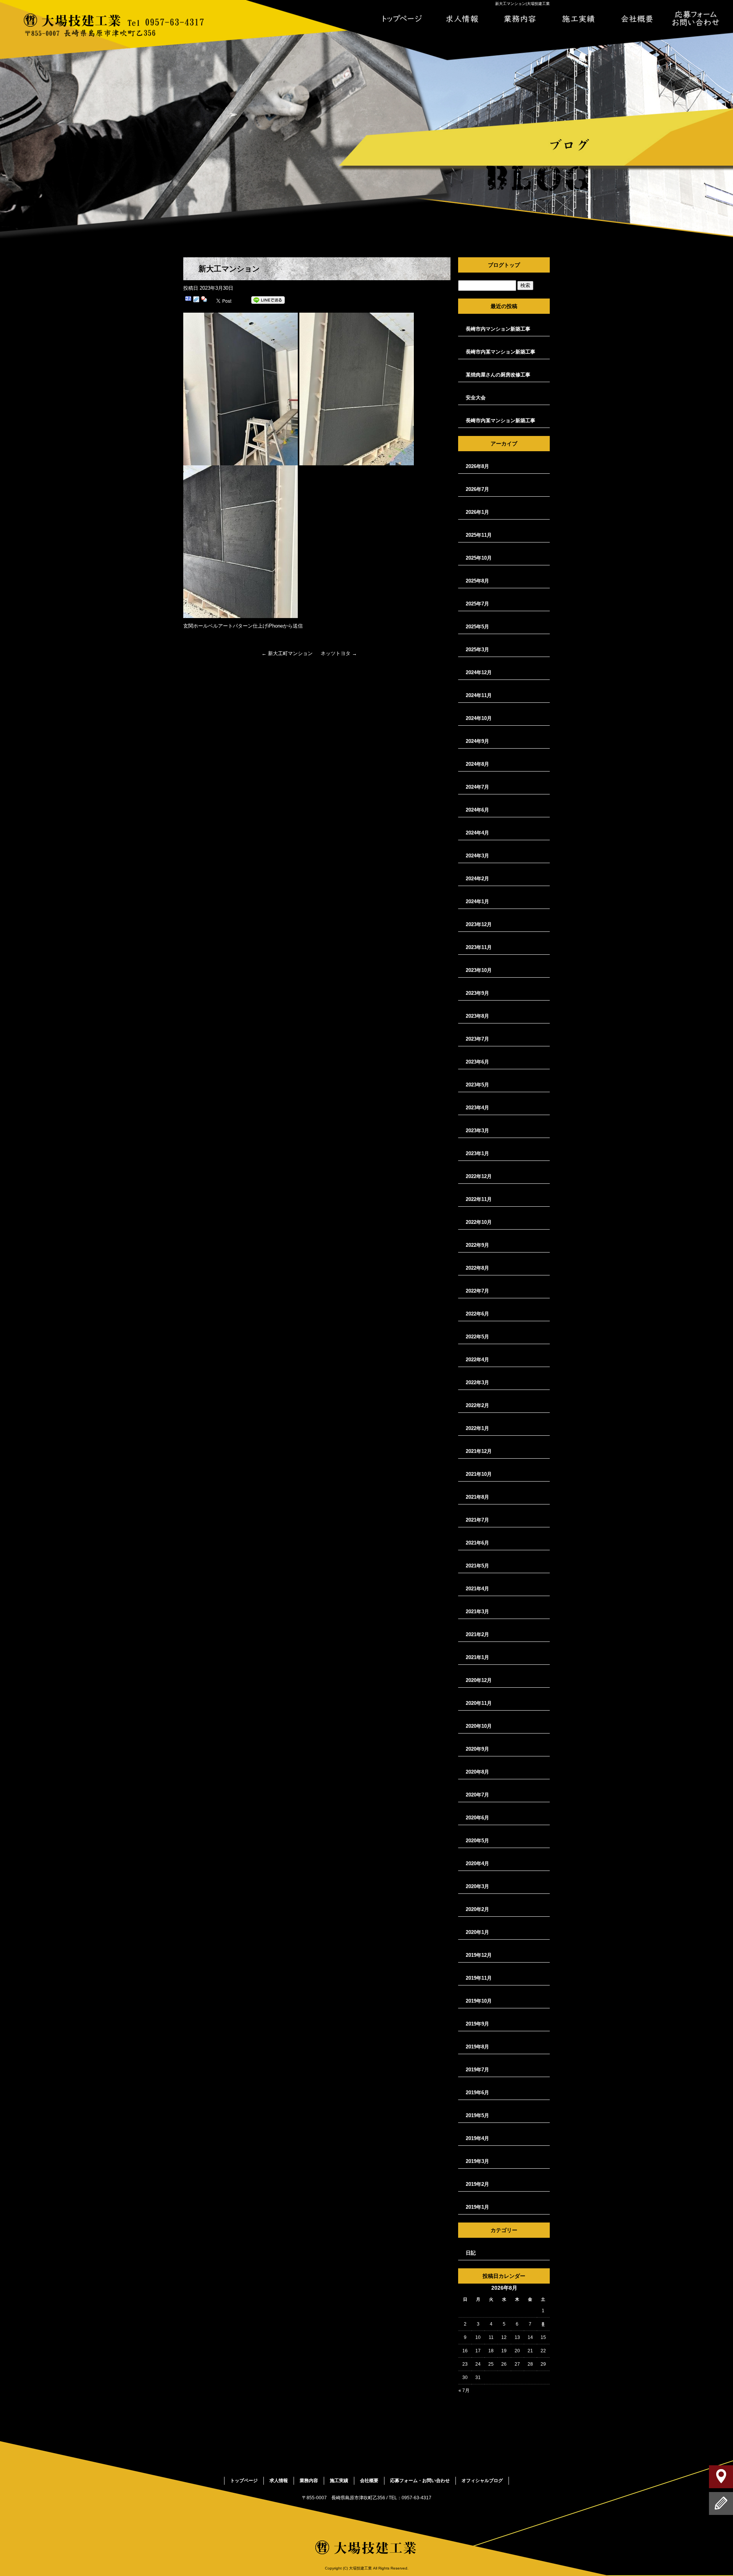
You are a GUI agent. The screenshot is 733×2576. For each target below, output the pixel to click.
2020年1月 (477, 1932)
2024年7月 (477, 787)
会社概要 (637, 19)
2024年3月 (477, 856)
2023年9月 (477, 993)
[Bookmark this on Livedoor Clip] (196, 300)
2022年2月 (477, 1405)
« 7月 (464, 2390)
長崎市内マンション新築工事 (498, 329)
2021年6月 (477, 1543)
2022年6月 (477, 1314)
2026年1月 (477, 512)
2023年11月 (479, 947)
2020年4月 (477, 1863)
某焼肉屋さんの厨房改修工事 (498, 375)
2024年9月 (477, 741)
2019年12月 (479, 1955)
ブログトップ (504, 265)
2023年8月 (477, 1016)
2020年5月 (477, 1841)
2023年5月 (477, 1085)
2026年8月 (477, 466)
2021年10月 (479, 1474)
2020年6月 (477, 1818)
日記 (471, 2253)
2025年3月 (477, 650)
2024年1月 (477, 901)
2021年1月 (477, 1657)
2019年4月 (477, 2138)
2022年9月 (477, 1245)
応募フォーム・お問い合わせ (696, 19)
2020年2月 (477, 1909)
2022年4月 (477, 1360)
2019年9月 (477, 2024)
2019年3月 (477, 2161)
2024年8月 (477, 764)
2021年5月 (477, 1566)
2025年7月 (477, 604)
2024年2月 (477, 879)
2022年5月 (477, 1337)
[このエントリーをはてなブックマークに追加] (188, 300)
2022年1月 (477, 1428)
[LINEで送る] (268, 300)
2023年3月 (477, 1131)
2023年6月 (477, 1062)
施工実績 (578, 19)
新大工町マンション (287, 653)
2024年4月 (477, 833)
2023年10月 (479, 970)
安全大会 (476, 398)
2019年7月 (477, 2070)
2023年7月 (477, 1039)
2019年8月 (477, 2047)
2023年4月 (477, 1108)
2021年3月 (477, 1612)
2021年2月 (477, 1634)
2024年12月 (479, 672)
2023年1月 (477, 1153)
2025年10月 (479, 558)
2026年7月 (477, 489)
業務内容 (520, 19)
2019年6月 (477, 2093)
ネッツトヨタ (339, 653)
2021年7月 (477, 1520)
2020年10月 (479, 1726)
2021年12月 (479, 1451)
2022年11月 (479, 1199)
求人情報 (461, 19)
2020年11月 (479, 1703)
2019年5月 (477, 2115)
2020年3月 (477, 1886)
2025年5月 (477, 627)
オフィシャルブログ (482, 2481)
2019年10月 (479, 2001)
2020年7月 (477, 1795)
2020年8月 (477, 1772)
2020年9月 (477, 1749)
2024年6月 (477, 810)
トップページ (402, 19)
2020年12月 (479, 1680)
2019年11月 (479, 1978)
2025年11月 (479, 535)
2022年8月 (477, 1268)
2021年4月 (477, 1589)
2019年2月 (477, 2184)
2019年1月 (477, 2207)
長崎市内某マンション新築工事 (501, 352)
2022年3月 (477, 1382)
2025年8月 (477, 581)
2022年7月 (477, 1291)
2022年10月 (479, 1222)
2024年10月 (479, 718)
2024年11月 (479, 695)
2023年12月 (479, 924)
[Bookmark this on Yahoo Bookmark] (204, 300)
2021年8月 (477, 1497)
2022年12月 (479, 1176)
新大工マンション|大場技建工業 (522, 4)
